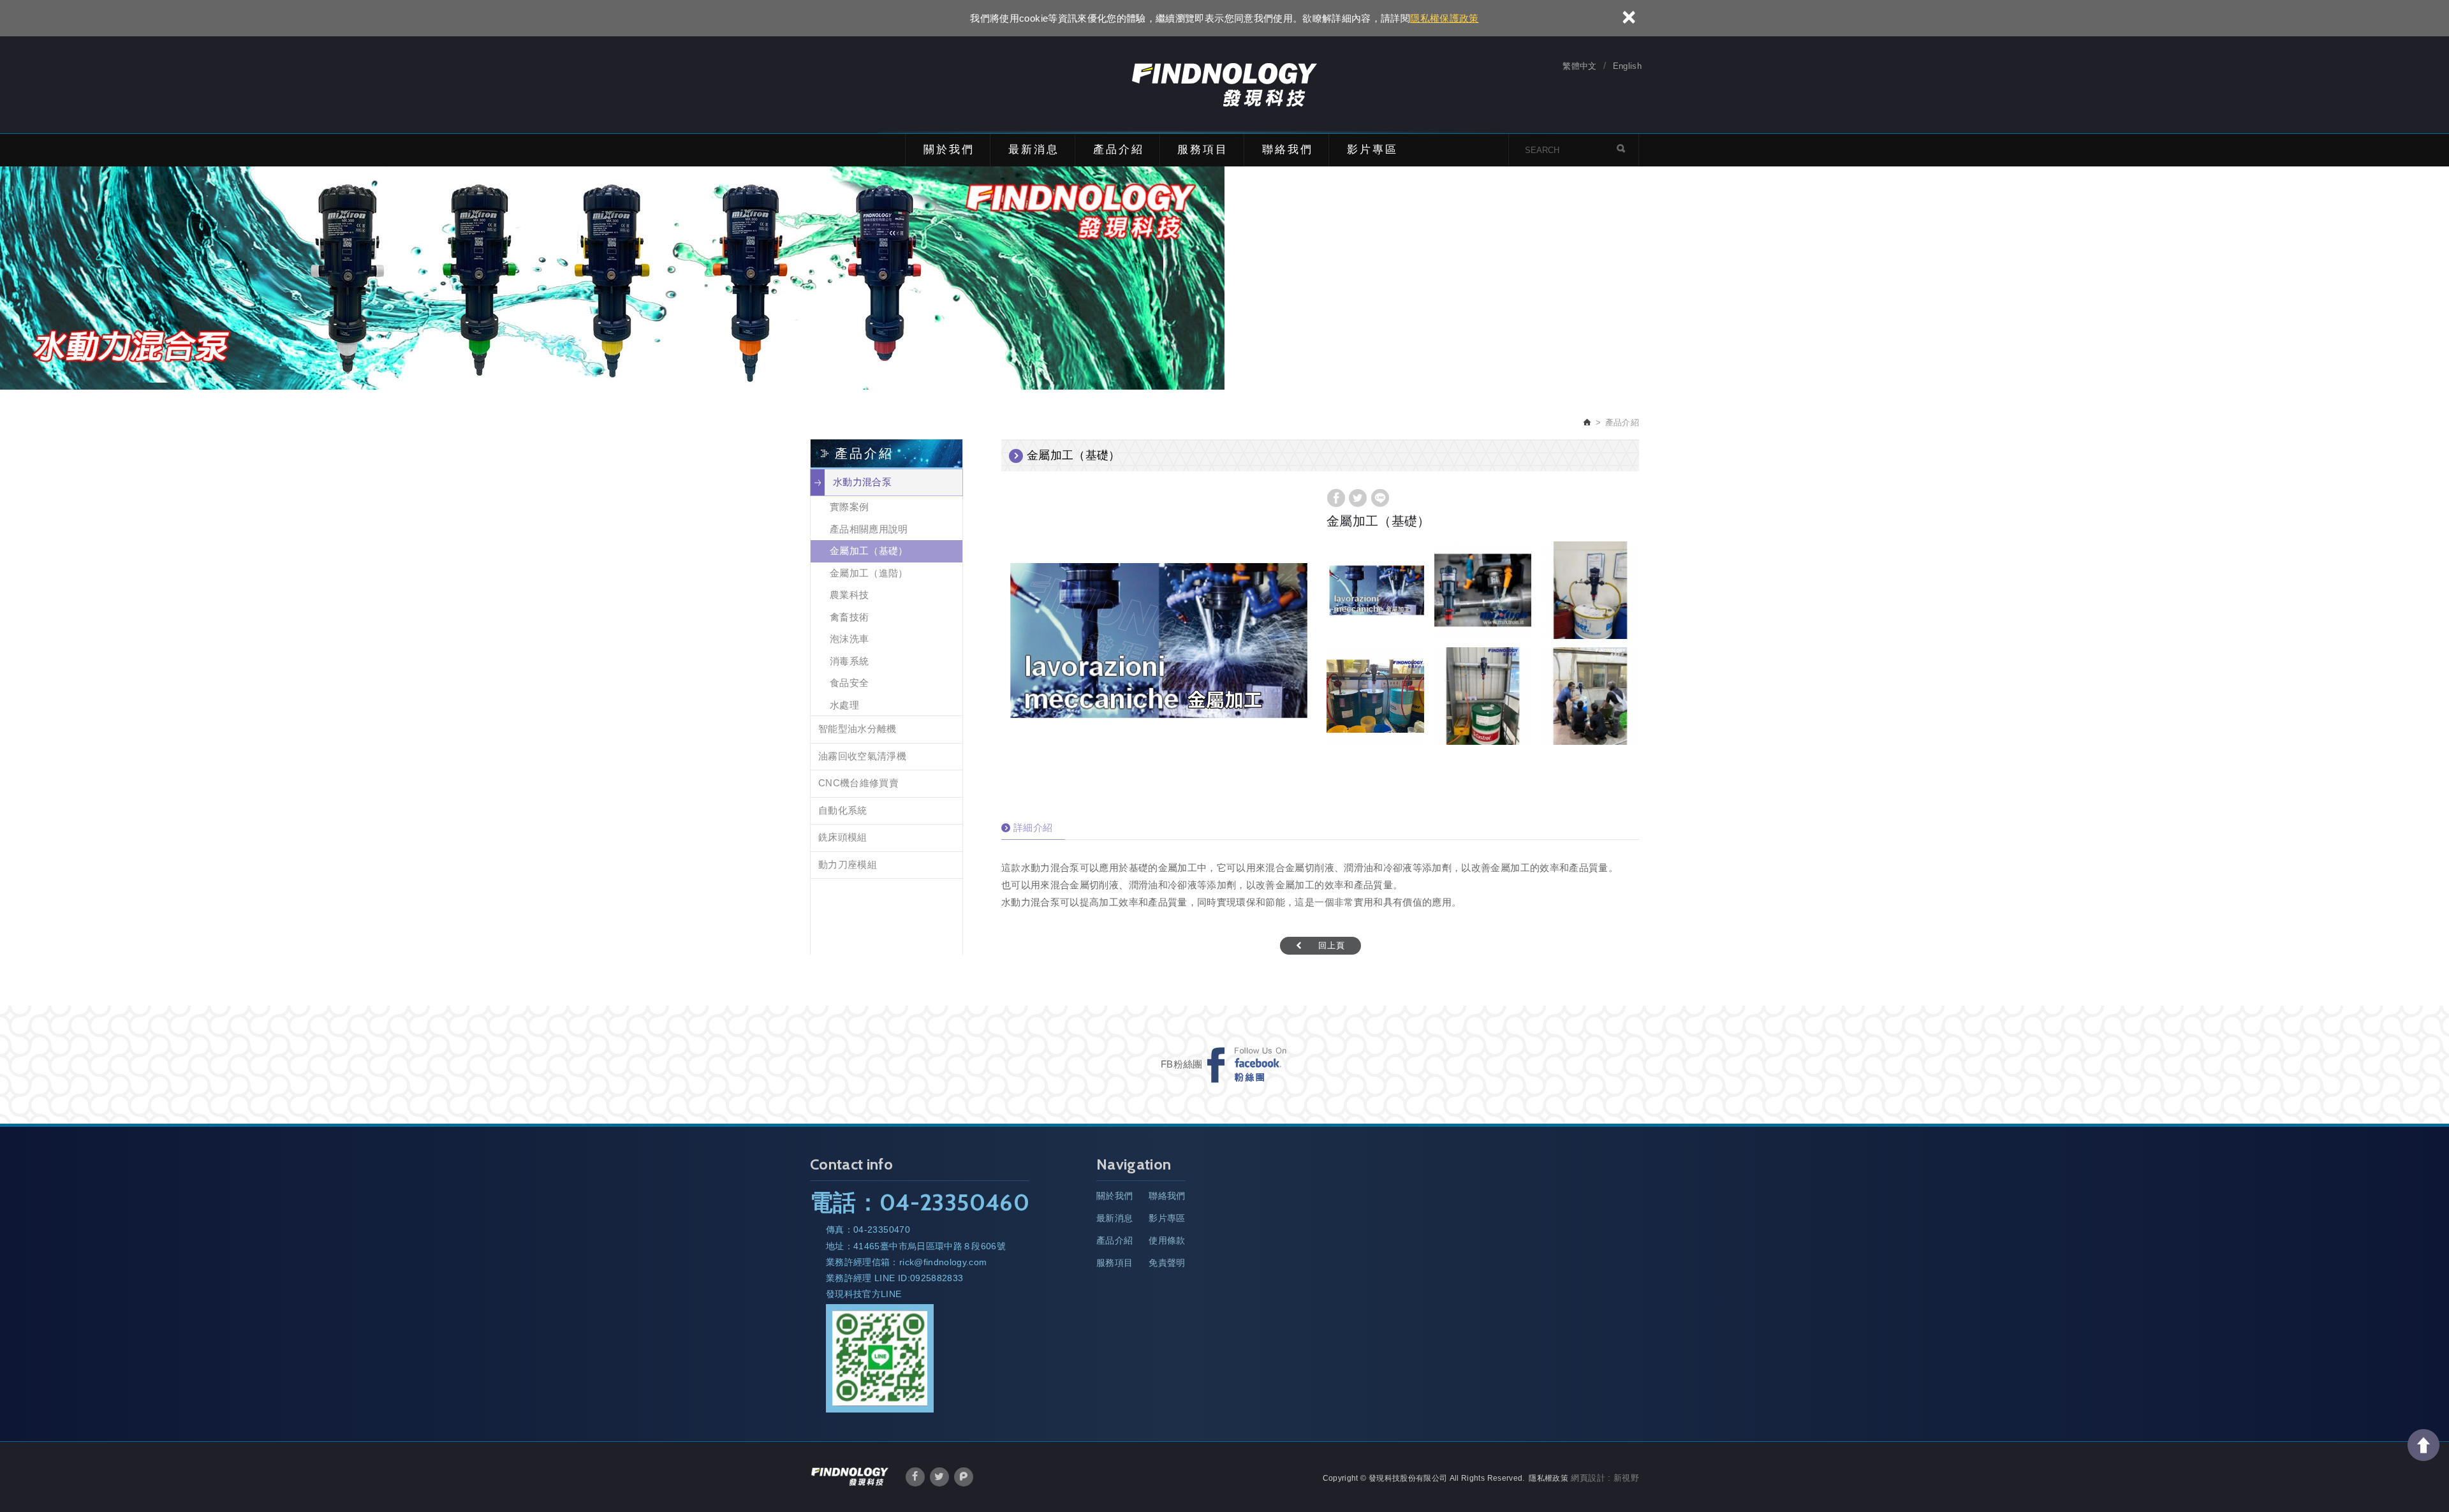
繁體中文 (1579, 66)
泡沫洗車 (849, 639)
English (1627, 66)
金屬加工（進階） (869, 573)
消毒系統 (849, 661)
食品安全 (849, 683)
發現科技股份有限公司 (1224, 85)
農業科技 (849, 595)
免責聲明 (1167, 1263)
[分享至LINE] (1380, 498)
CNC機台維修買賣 (858, 783)
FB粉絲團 (1182, 1064)
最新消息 (1034, 150)
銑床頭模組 (843, 837)
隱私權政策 (1548, 1478)
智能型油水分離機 (857, 729)
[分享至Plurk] (964, 1477)
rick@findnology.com (943, 1262)
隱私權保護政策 (1444, 18)
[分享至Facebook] (1336, 498)
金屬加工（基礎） (869, 551)
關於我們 (949, 150)
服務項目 (1203, 150)
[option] (1154, 640)
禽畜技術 (849, 617)
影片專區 (1372, 150)
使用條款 (1167, 1240)
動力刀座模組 (848, 864)
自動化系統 (843, 810)
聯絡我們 (1288, 150)
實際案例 (849, 507)
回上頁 (1332, 945)
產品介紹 (1119, 150)
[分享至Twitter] (1358, 498)
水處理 (844, 705)
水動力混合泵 (862, 482)
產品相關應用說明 (869, 529)
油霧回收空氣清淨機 (862, 756)
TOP (2423, 1445)
